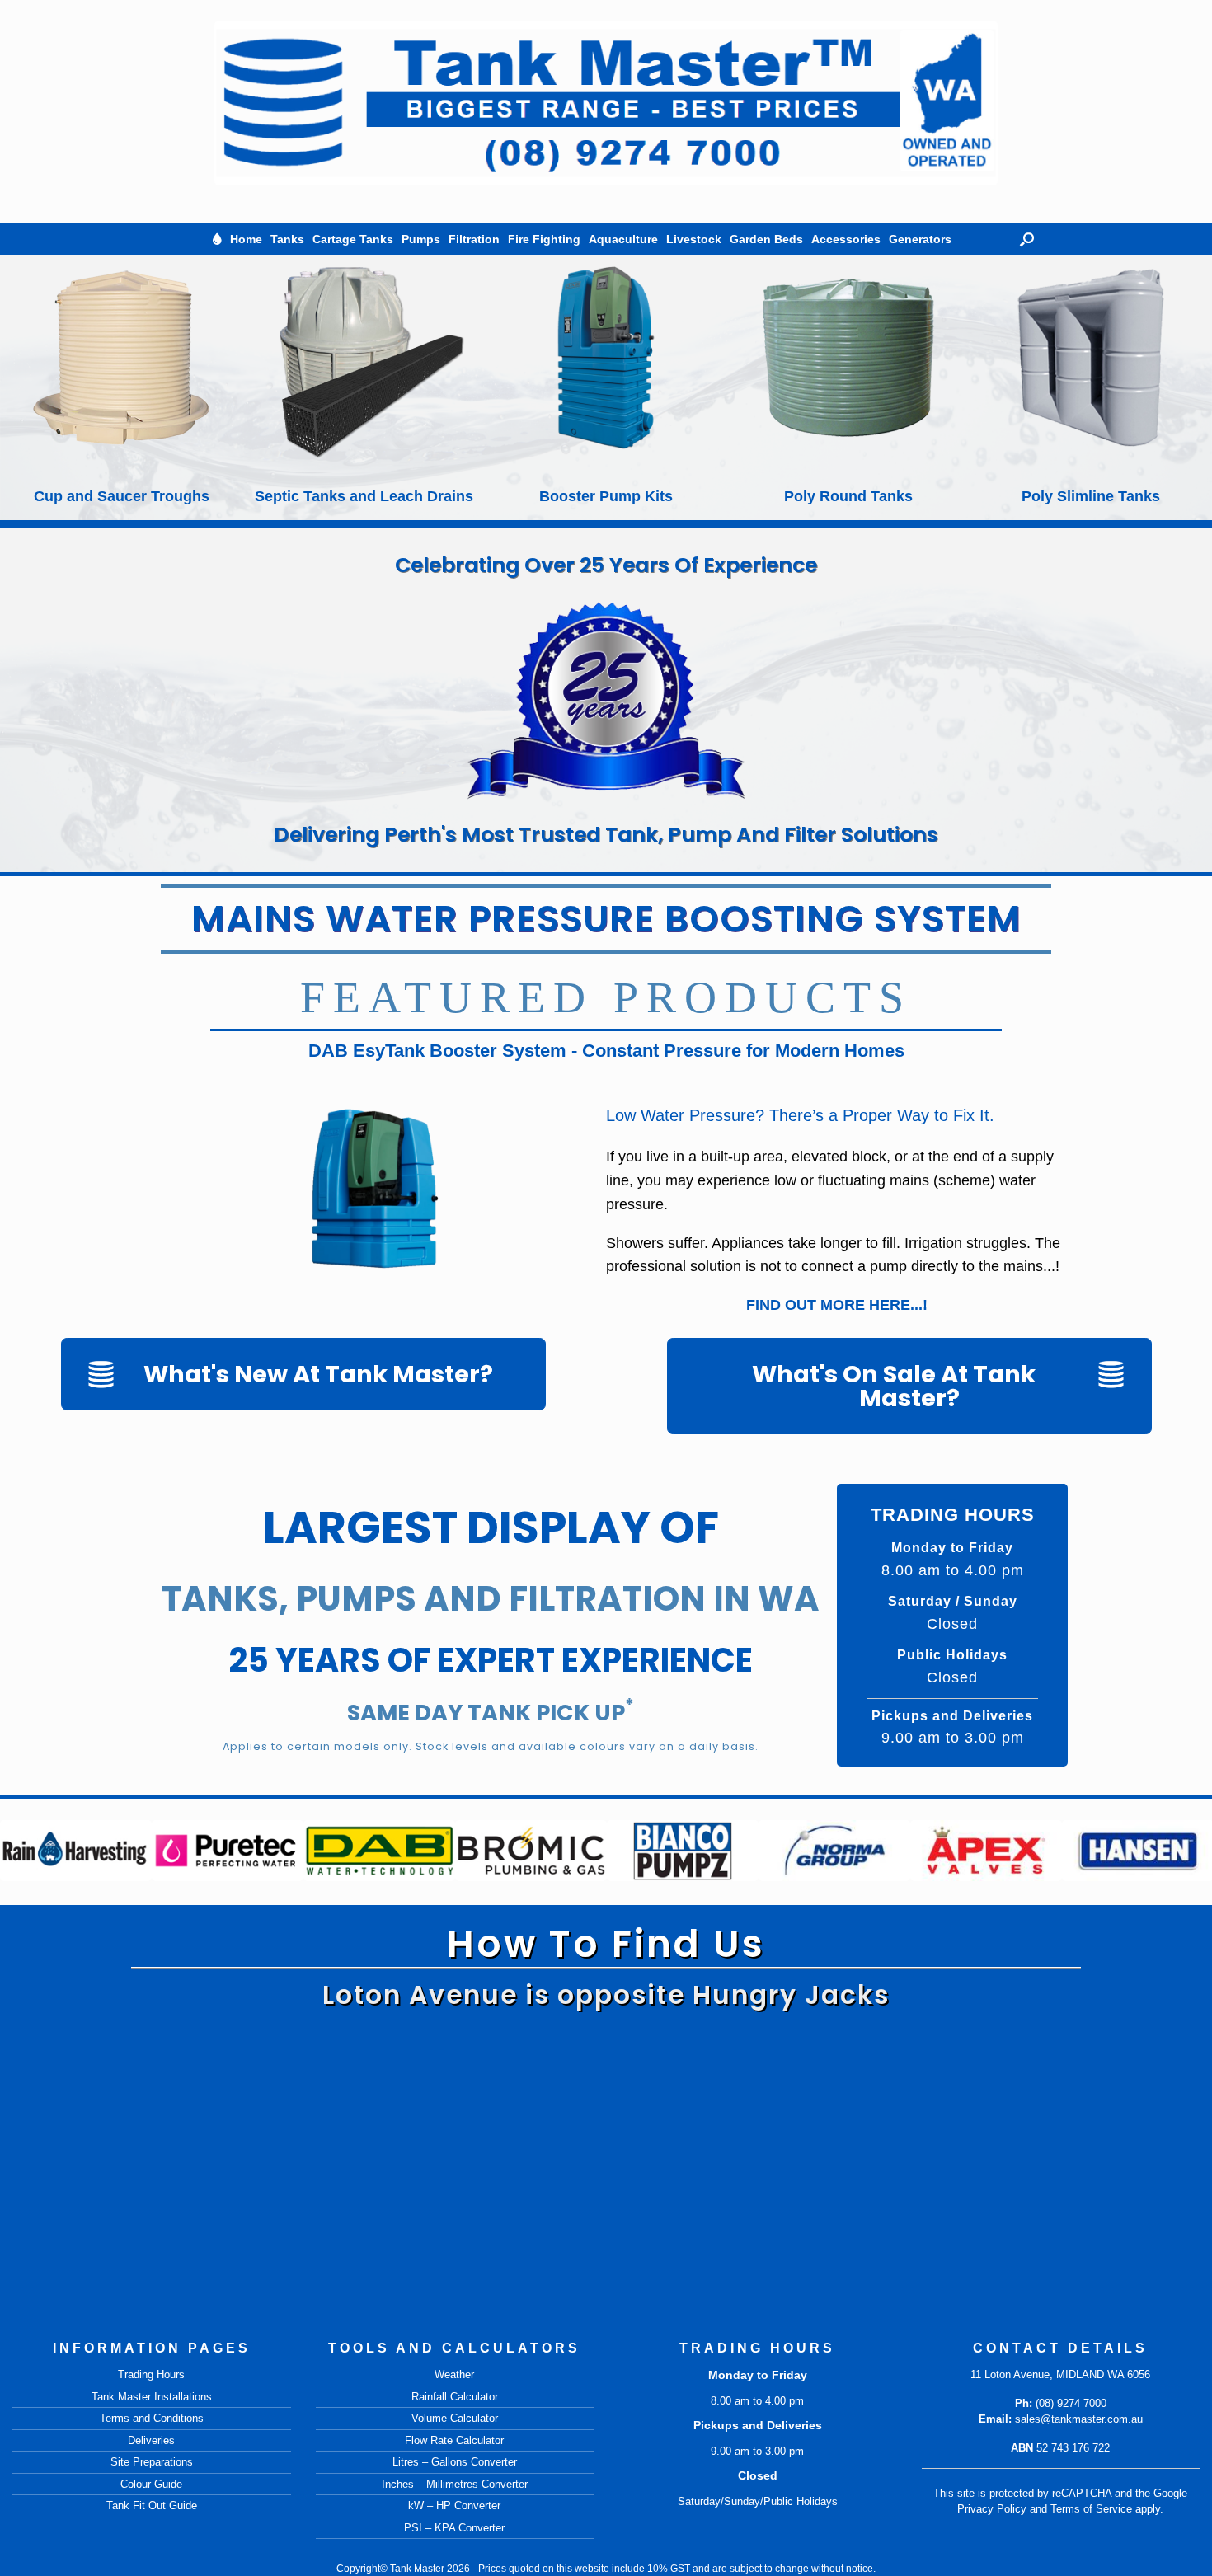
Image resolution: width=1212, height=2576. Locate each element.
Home (246, 239)
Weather (454, 2374)
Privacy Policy (992, 2509)
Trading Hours (151, 2374)
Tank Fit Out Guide (152, 2506)
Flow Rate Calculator (454, 2440)
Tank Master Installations (152, 2397)
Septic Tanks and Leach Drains (122, 496)
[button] (1027, 239)
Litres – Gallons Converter (455, 2462)
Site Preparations (152, 2462)
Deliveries (151, 2440)
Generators (920, 239)
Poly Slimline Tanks (848, 496)
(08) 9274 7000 (1071, 2403)
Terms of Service (1091, 2509)
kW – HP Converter (454, 2506)
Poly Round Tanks (606, 496)
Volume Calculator (455, 2418)
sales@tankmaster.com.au (1079, 2419)
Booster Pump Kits (364, 496)
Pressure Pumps (1091, 496)
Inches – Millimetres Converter (455, 2484)
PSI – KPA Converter (454, 2528)
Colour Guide (151, 2484)
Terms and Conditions (152, 2418)
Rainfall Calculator (455, 2397)
